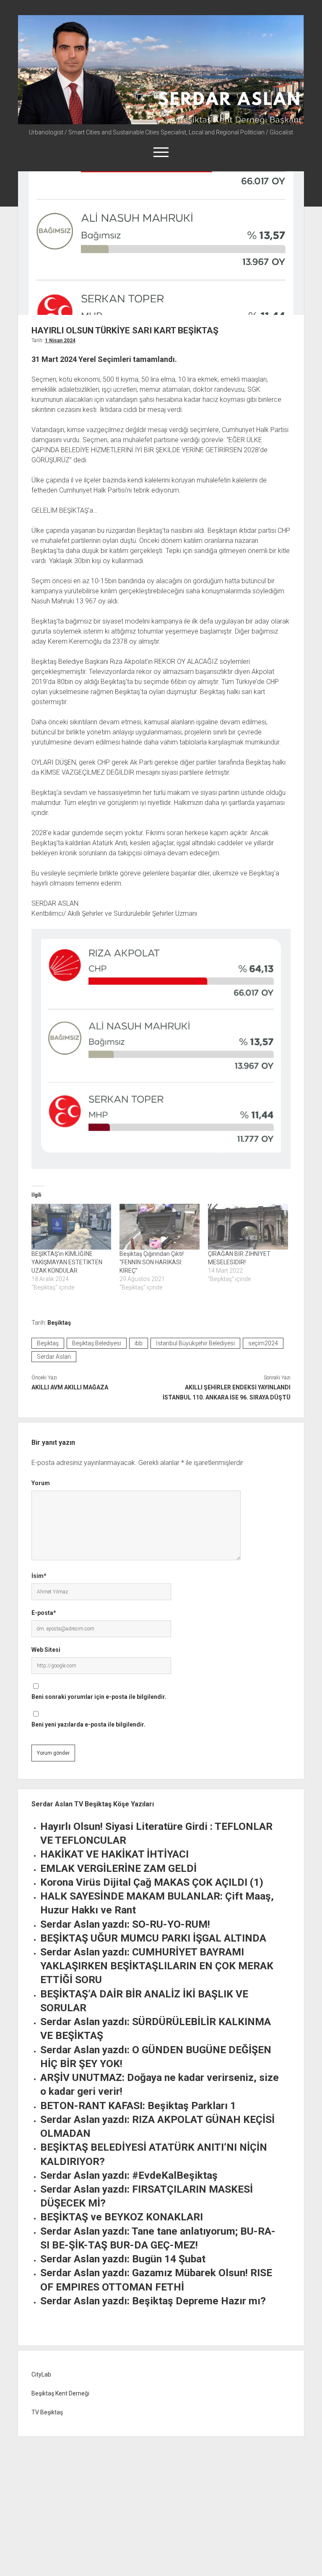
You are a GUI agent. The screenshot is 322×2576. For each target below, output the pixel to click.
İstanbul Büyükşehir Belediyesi (195, 1343)
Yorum (41, 1483)
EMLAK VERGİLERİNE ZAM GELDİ (118, 1868)
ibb (139, 1343)
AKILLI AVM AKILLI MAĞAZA (70, 1387)
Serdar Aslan (54, 1357)
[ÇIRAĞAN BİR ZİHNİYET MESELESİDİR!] (248, 1227)
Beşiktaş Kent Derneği (60, 2393)
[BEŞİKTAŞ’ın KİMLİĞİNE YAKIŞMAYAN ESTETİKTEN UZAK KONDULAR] (71, 1227)
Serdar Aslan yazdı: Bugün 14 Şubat (123, 2259)
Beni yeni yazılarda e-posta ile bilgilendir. (88, 1724)
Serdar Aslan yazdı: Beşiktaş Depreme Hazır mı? (153, 2301)
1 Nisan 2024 (60, 341)
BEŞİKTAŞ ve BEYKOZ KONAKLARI (122, 2217)
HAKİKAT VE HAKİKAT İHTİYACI (114, 1854)
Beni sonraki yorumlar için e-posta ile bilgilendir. (99, 1697)
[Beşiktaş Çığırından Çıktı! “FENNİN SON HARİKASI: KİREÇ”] (160, 1227)
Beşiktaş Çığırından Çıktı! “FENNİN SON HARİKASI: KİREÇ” (152, 1262)
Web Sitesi (46, 1650)
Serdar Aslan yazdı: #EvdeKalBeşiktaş (129, 2175)
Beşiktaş (59, 1323)
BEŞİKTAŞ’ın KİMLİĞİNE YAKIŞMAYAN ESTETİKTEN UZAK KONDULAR (67, 1262)
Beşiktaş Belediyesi (97, 1343)
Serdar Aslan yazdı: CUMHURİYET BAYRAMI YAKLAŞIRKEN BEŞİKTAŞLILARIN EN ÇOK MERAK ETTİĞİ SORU (157, 1966)
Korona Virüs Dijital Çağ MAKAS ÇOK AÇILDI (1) (152, 1882)
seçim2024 (263, 1343)
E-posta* (44, 1613)
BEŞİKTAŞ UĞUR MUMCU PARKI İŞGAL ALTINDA (153, 1938)
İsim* (39, 1576)
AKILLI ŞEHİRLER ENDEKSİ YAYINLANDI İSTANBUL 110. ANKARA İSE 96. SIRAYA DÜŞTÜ (227, 1392)
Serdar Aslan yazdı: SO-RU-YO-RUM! (125, 1924)
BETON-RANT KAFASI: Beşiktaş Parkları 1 (138, 2106)
